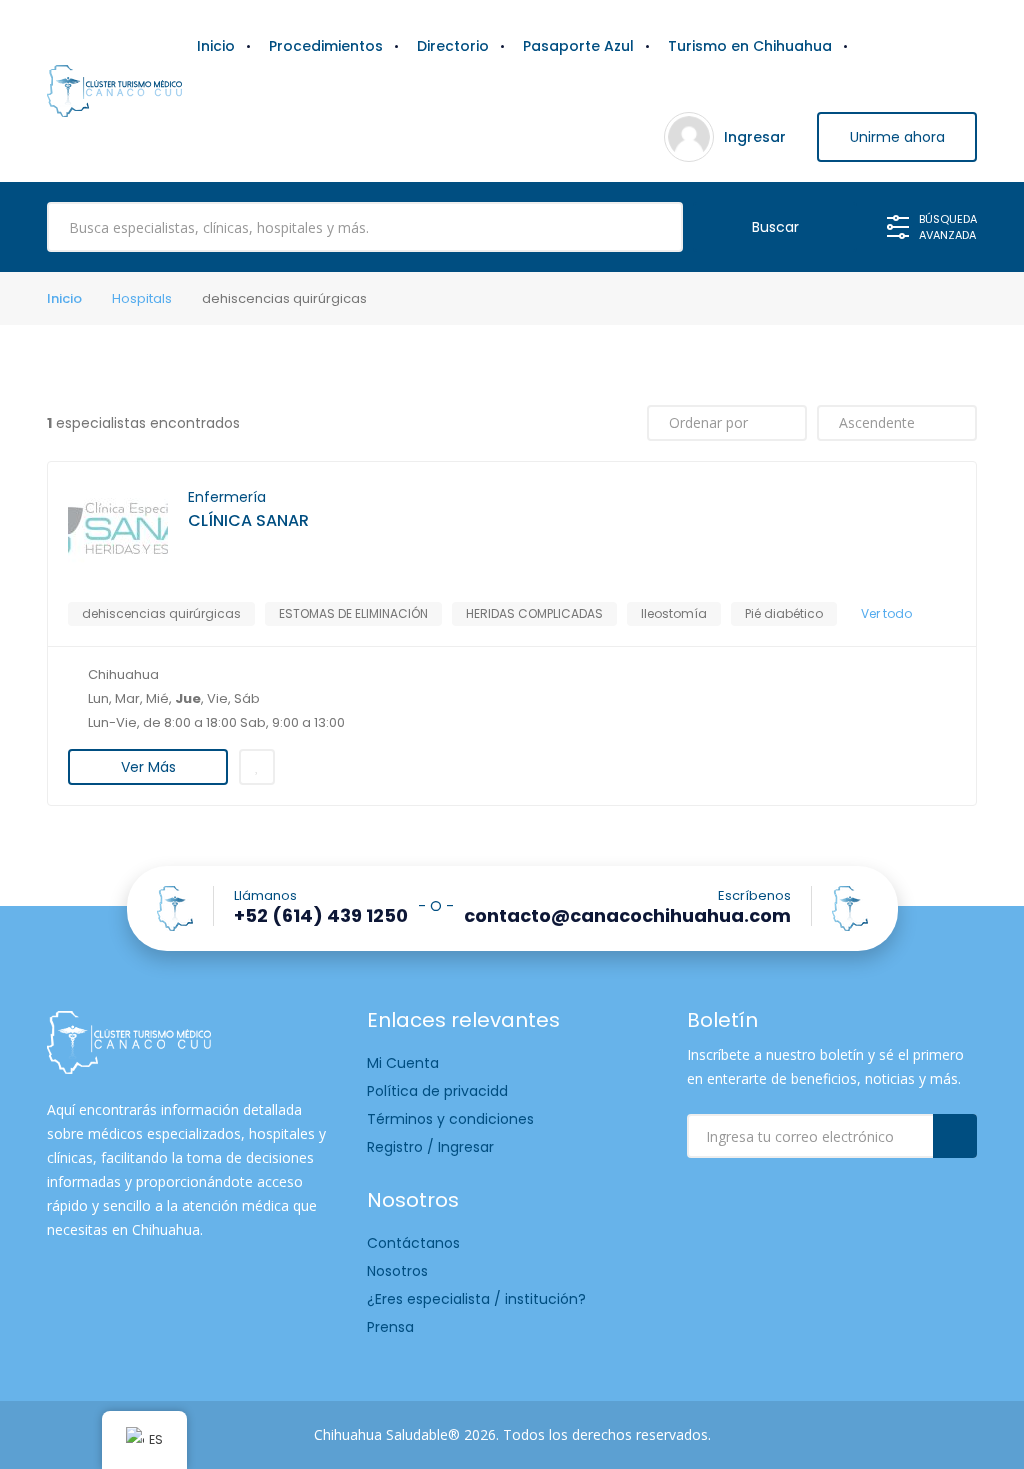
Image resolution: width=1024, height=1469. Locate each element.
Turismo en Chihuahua (750, 46)
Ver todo (886, 613)
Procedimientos (326, 46)
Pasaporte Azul (578, 46)
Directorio (453, 46)
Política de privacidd (437, 1091)
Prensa (390, 1327)
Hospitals (142, 298)
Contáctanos (413, 1243)
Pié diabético (784, 613)
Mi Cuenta (403, 1063)
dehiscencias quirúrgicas (161, 613)
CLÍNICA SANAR (248, 521)
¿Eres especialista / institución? (476, 1299)
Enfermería (227, 497)
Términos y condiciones (450, 1119)
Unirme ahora (897, 137)
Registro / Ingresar (430, 1147)
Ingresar (755, 137)
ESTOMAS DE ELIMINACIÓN (353, 613)
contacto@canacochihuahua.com (627, 916)
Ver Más (148, 767)
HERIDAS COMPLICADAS (534, 613)
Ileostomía (674, 613)
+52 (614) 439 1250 (321, 916)
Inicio (216, 46)
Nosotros (397, 1271)
